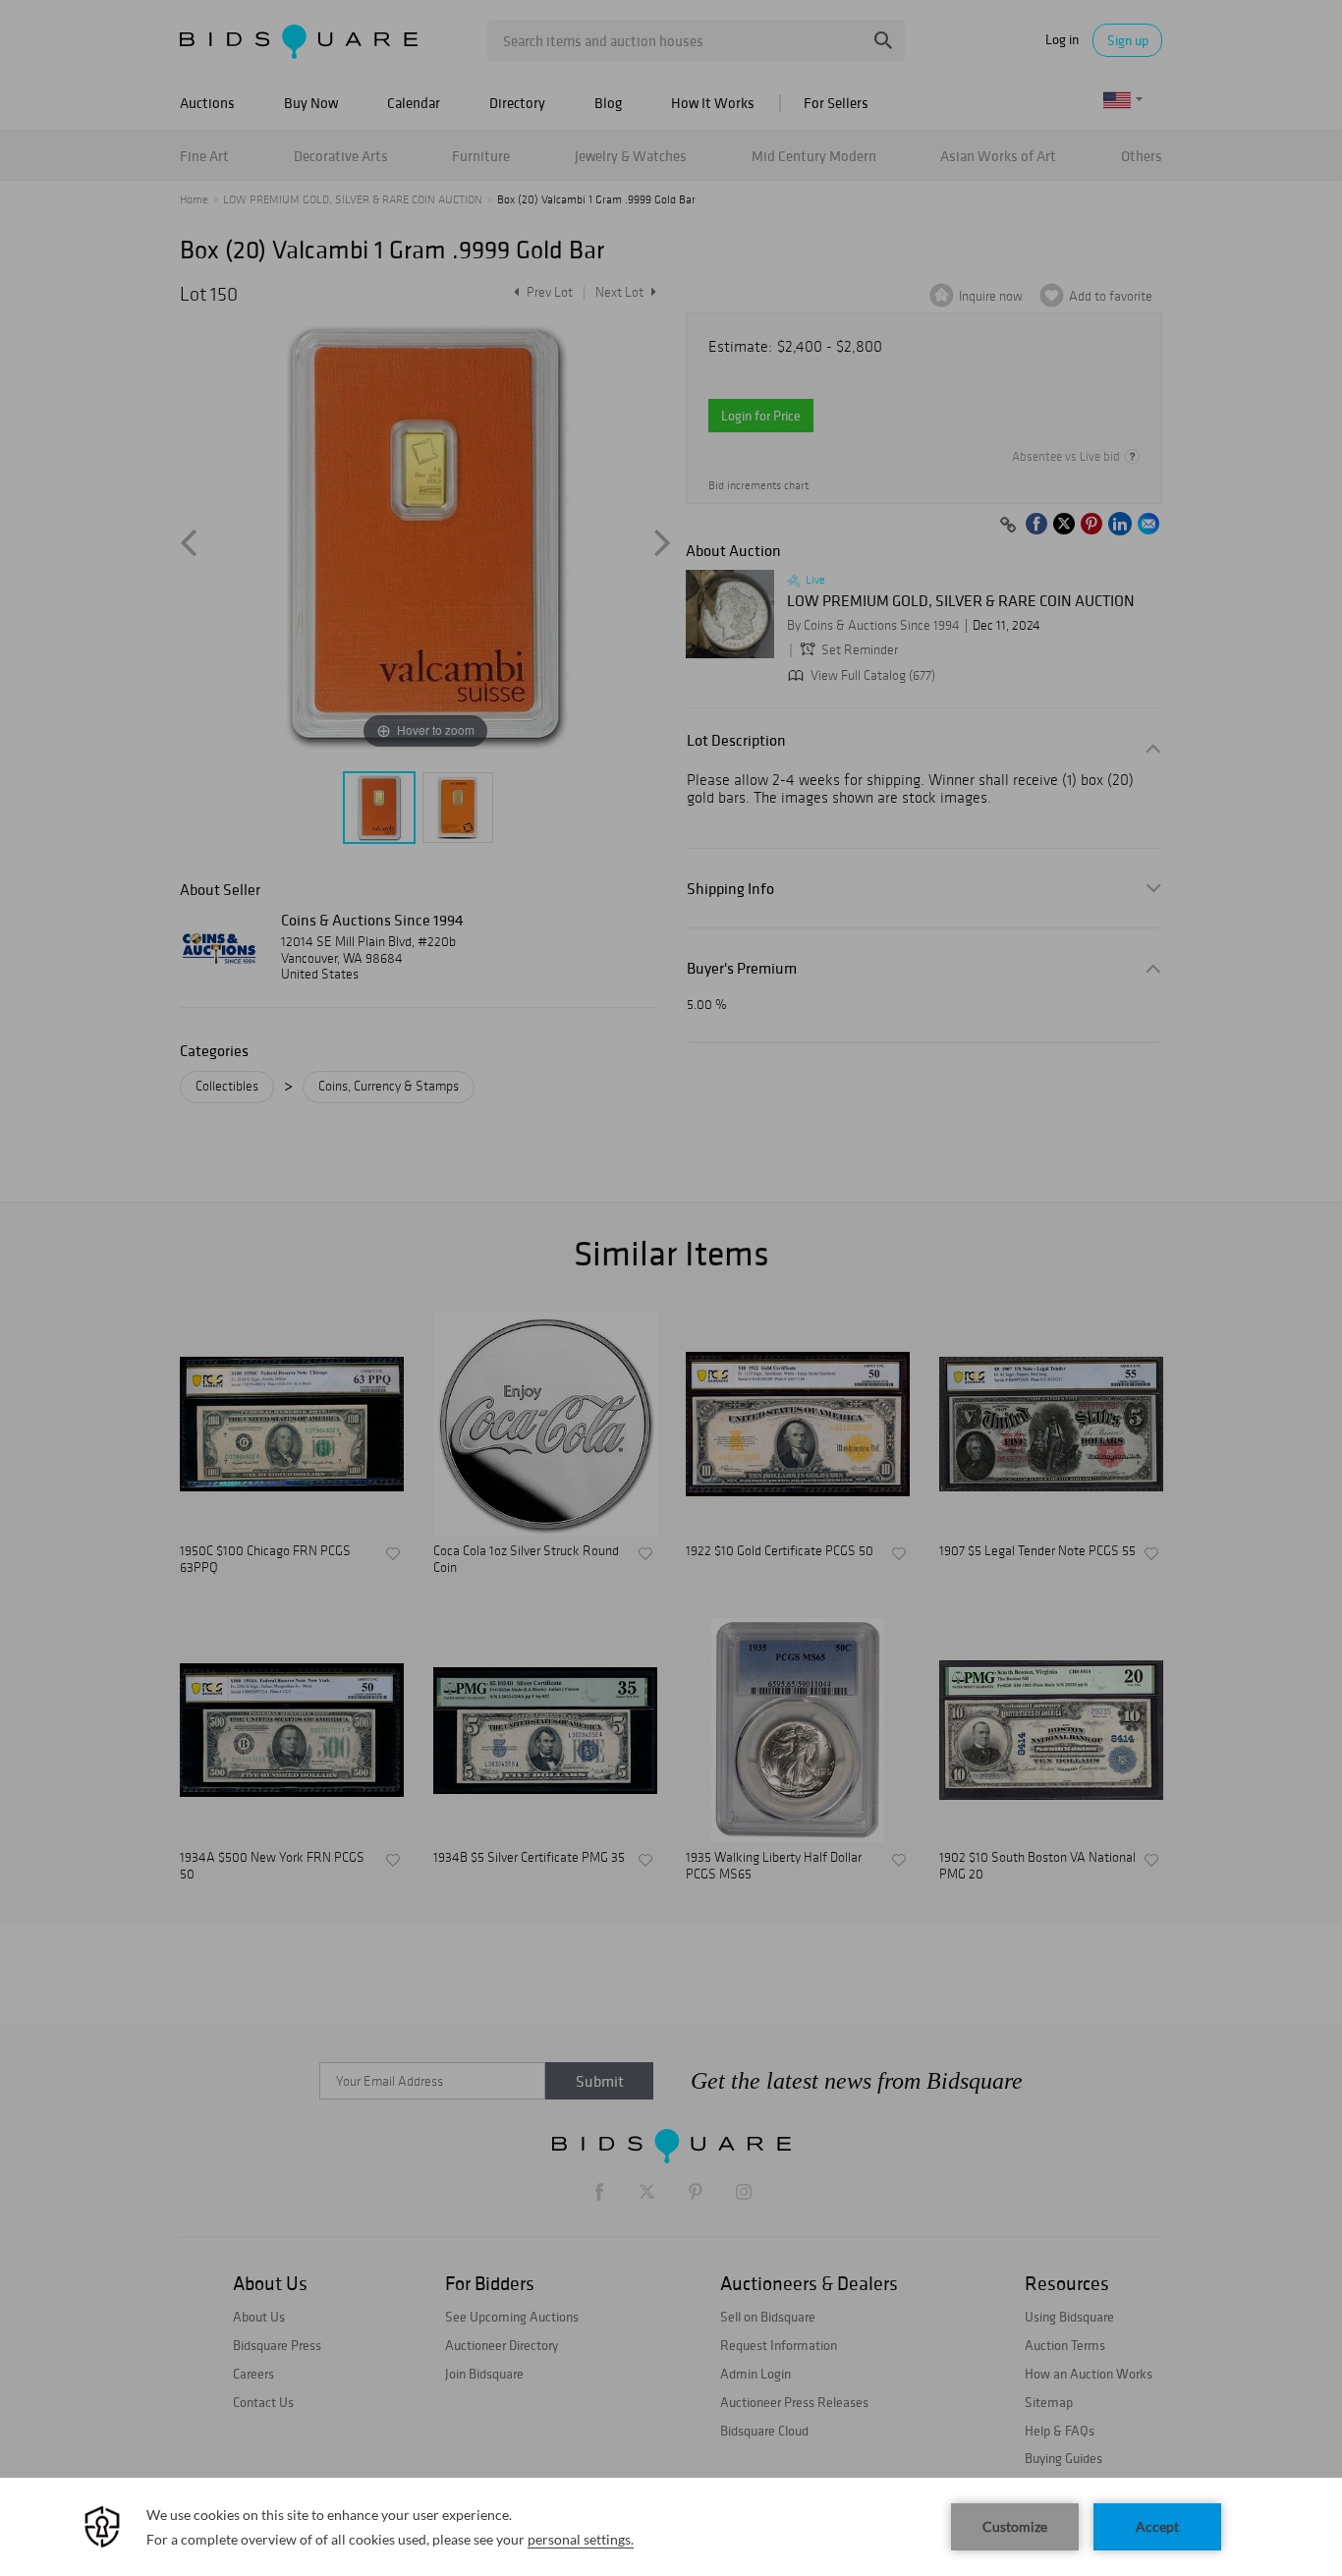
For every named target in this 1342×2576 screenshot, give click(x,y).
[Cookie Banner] (671, 2527)
